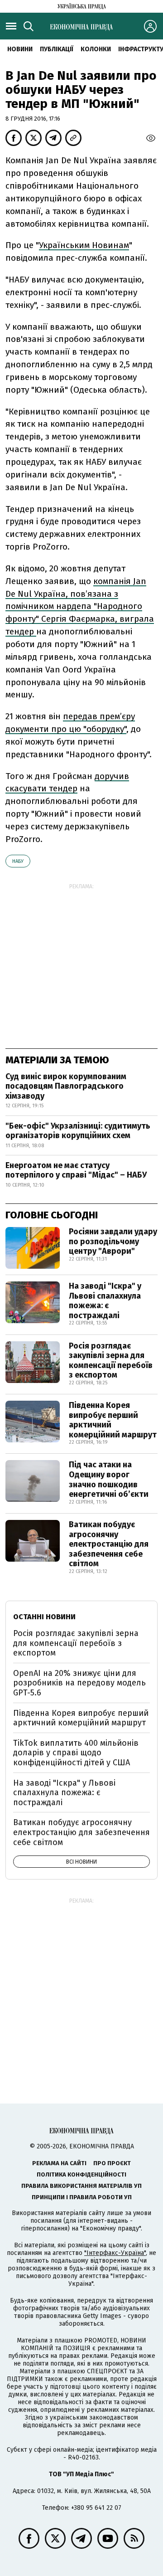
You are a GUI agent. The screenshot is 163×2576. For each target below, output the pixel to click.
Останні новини (44, 1617)
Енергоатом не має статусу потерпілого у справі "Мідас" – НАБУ (76, 1170)
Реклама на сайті (59, 2163)
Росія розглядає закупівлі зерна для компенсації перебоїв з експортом (111, 1361)
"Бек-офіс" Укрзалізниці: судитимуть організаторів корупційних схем (78, 1131)
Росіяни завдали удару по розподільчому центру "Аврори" (113, 1241)
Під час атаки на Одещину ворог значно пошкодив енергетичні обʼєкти (109, 1479)
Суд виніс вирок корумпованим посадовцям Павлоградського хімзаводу (66, 1086)
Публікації (57, 49)
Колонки (96, 49)
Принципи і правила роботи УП (82, 2197)
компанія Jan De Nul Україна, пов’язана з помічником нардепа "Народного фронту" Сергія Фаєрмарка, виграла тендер (80, 606)
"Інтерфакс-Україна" (115, 2253)
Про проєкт (112, 2163)
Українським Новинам (84, 245)
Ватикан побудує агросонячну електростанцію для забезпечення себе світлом (109, 1544)
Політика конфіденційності (81, 2174)
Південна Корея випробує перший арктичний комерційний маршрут (113, 1420)
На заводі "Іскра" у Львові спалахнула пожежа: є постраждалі (105, 1301)
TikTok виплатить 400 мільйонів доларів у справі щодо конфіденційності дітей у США (76, 1753)
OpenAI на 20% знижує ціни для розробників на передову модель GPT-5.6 (79, 1683)
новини (20, 49)
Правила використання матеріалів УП (81, 2186)
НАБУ (18, 861)
